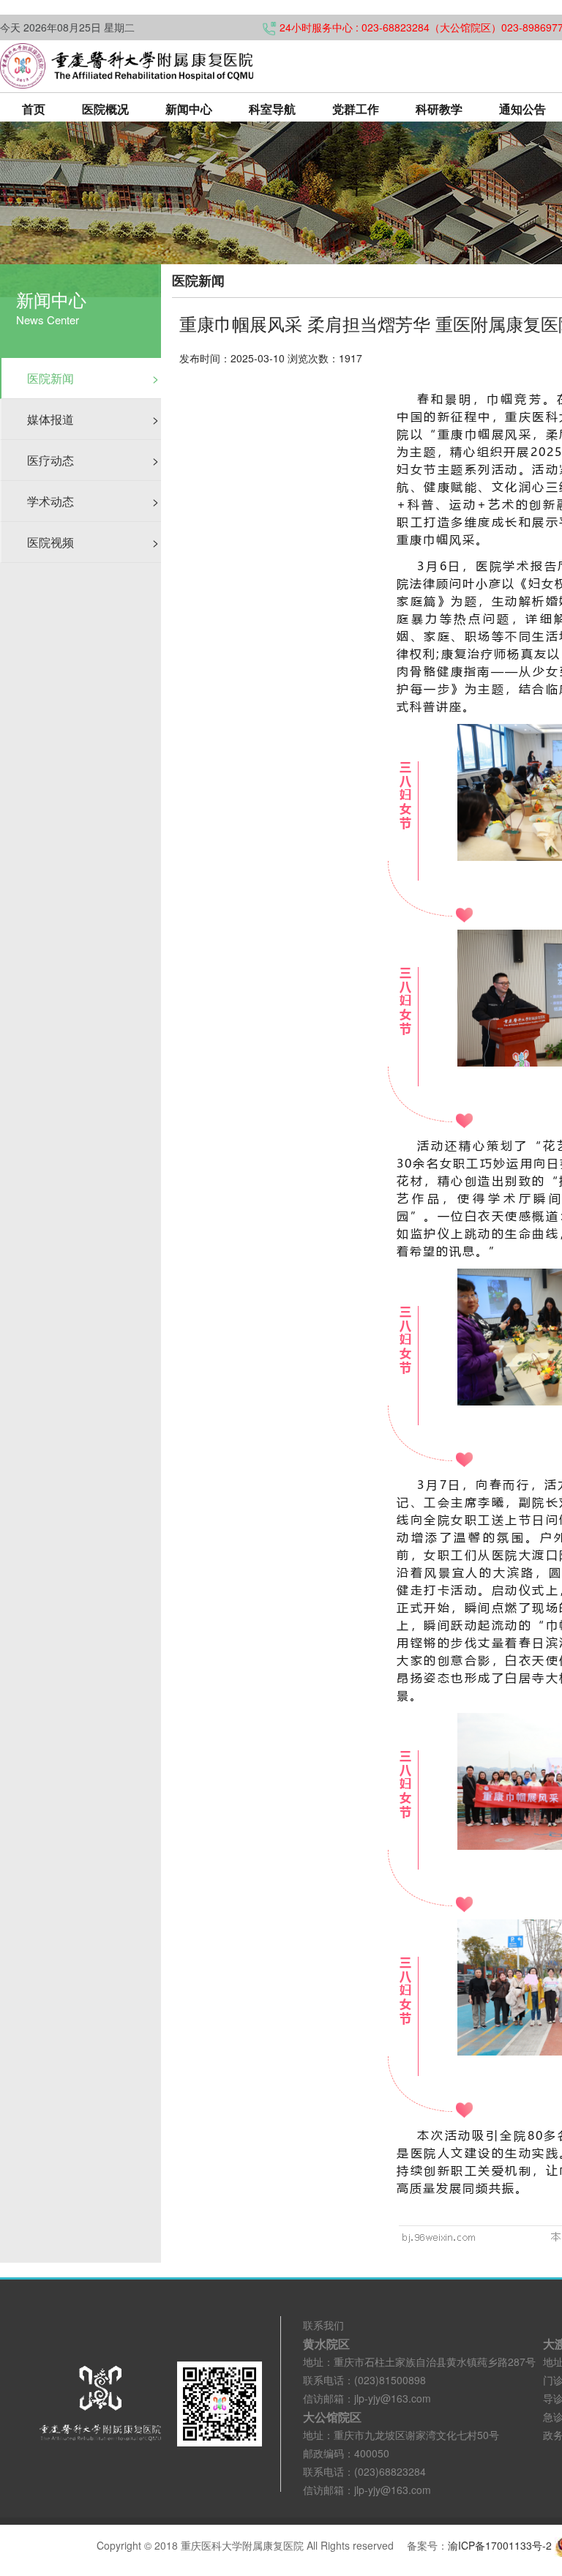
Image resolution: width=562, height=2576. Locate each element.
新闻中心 (189, 109)
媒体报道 (93, 419)
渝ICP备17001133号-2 (500, 2545)
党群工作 (356, 109)
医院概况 (105, 109)
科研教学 (439, 109)
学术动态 (93, 501)
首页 (34, 109)
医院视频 (93, 542)
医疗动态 (93, 460)
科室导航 (272, 109)
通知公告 (522, 109)
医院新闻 (93, 378)
